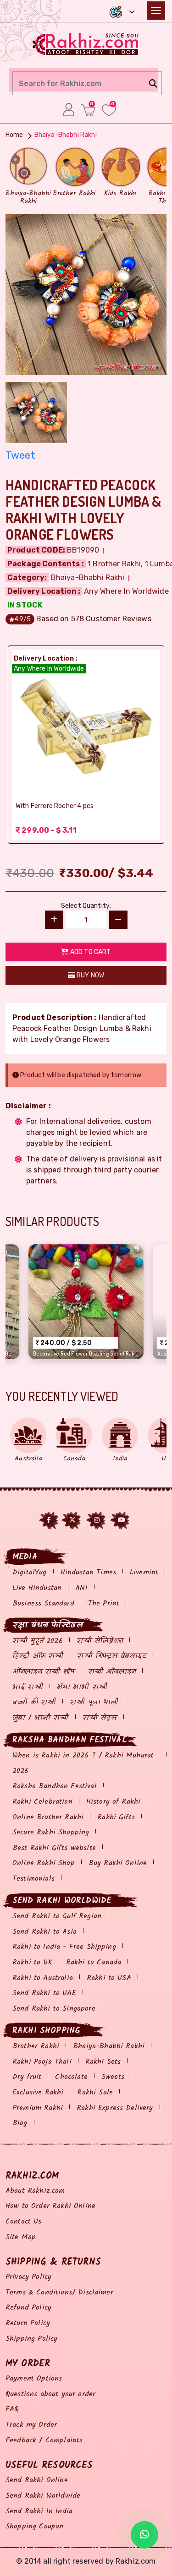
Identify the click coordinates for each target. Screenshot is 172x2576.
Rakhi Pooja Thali (42, 2062)
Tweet (20, 455)
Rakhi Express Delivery (115, 2108)
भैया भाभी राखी (82, 1687)
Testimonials (33, 1879)
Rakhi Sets (103, 2062)
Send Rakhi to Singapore (54, 2009)
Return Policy (28, 2323)
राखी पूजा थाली (94, 1702)
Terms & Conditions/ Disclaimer (59, 2292)
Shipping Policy (31, 2339)
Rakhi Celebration (42, 1802)
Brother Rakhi (36, 2046)
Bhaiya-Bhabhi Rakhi (109, 2046)
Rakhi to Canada (94, 1962)
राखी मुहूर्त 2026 (38, 1641)
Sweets (113, 2077)
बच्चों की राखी (34, 1702)
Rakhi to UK (32, 1962)
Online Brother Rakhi (48, 1817)
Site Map (21, 2237)
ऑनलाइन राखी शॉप (43, 1672)
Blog (20, 2123)
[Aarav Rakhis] (86, 294)
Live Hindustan (37, 1588)
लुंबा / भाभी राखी (41, 1718)
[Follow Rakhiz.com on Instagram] (97, 1520)
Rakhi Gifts (116, 1817)
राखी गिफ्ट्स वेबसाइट (112, 1656)
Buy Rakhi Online (118, 1863)
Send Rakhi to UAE (44, 1993)
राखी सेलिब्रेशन (100, 1641)
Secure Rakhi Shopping (51, 1832)
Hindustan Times (88, 1572)
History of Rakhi (114, 1802)
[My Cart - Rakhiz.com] (88, 110)
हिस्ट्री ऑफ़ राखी (38, 1656)
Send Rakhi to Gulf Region (57, 1916)
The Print (104, 1603)
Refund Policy (28, 2308)
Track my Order (31, 2425)
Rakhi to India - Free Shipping (64, 1947)
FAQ (12, 2409)
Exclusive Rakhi (38, 2092)
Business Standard (43, 1603)
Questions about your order (50, 2394)
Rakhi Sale (95, 2092)
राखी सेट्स (100, 1718)
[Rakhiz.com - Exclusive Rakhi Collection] (86, 43)
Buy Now (90, 975)
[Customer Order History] (69, 109)
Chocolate (71, 2077)
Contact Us (24, 2221)
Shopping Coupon (34, 2526)
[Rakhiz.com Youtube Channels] (122, 1520)
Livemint (144, 1572)
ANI (81, 1588)
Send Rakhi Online (37, 2480)
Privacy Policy (28, 2277)
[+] (54, 920)
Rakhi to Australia (43, 1978)
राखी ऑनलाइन (112, 1672)
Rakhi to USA (109, 1978)
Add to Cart (90, 952)
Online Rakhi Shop (44, 1863)
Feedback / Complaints (44, 2440)
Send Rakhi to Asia (44, 1932)
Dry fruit (27, 2077)
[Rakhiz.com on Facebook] (49, 1520)
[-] (118, 920)
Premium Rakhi (38, 2108)
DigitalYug (30, 1572)
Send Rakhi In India (39, 2511)
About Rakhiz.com (35, 2191)
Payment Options (34, 2378)
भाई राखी (28, 1687)
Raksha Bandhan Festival (55, 1786)
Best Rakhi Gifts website (54, 1848)
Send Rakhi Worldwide (43, 2496)
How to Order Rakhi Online (50, 2206)
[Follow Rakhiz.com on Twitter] (72, 1520)
